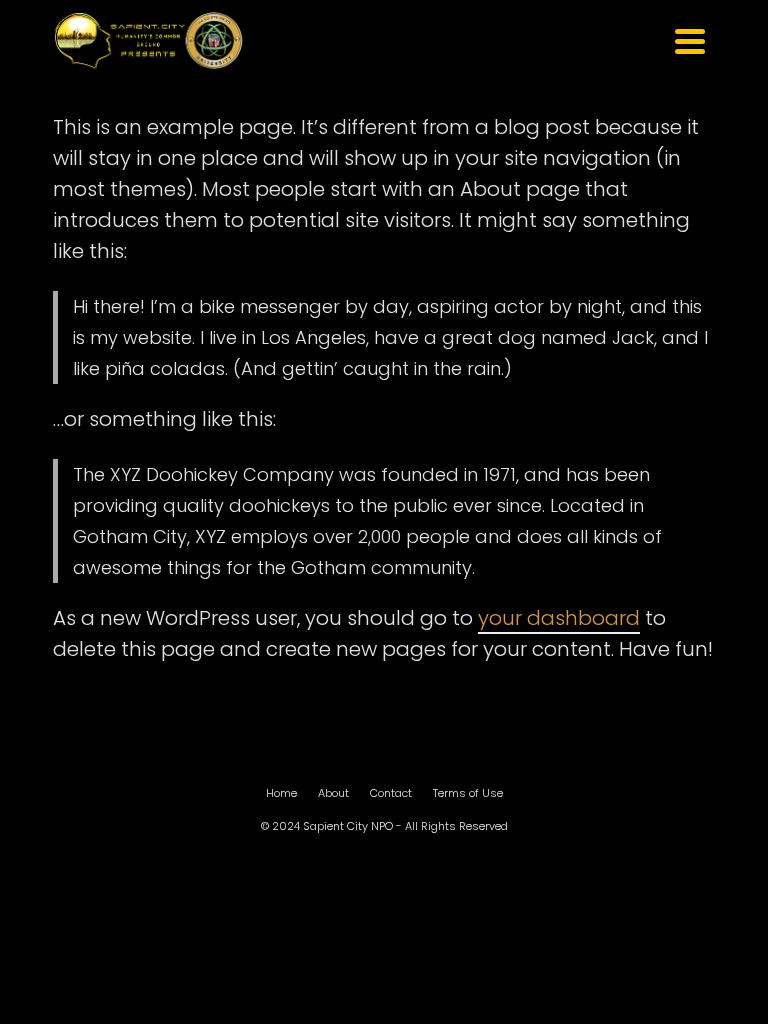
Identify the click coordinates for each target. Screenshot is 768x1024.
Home (281, 793)
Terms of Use (468, 793)
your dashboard (559, 618)
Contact (391, 793)
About (333, 793)
